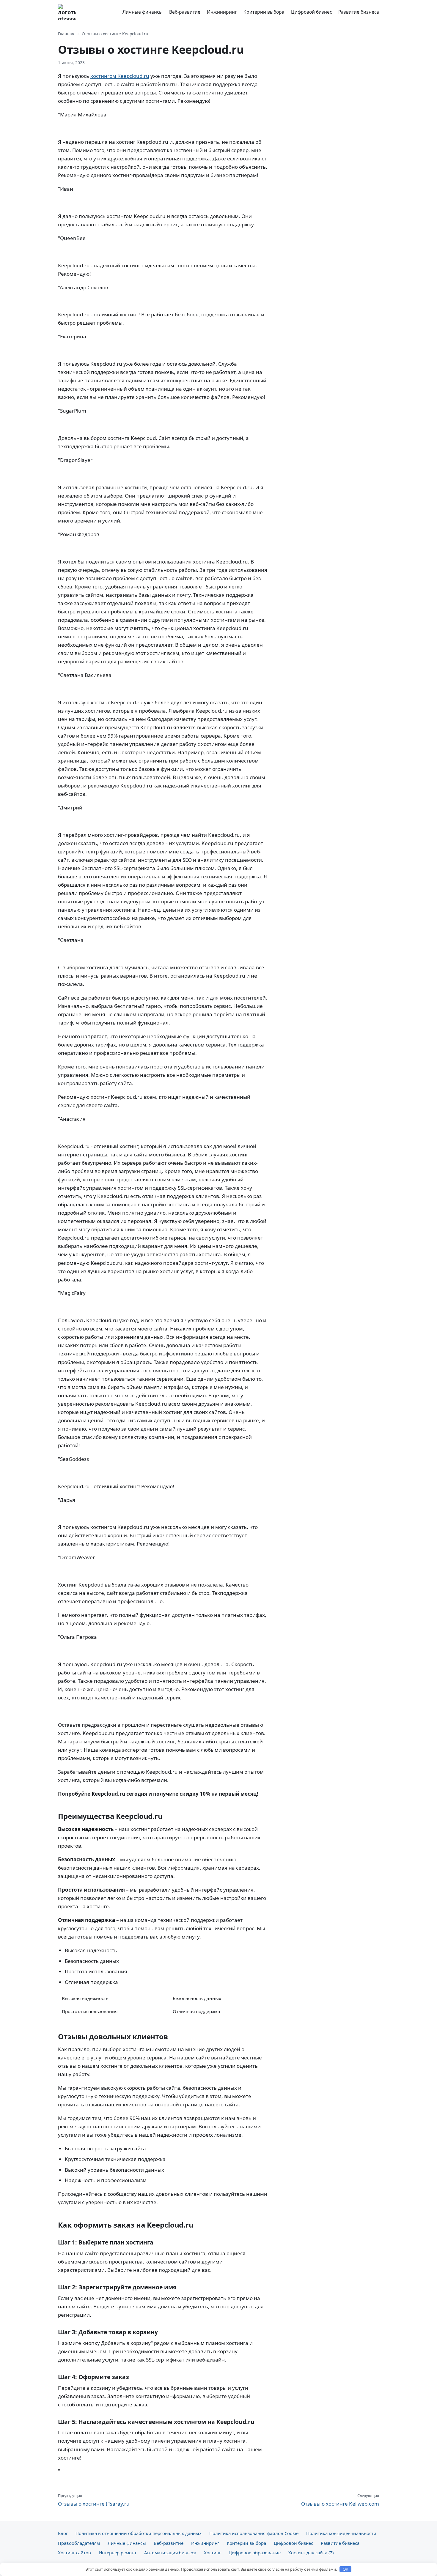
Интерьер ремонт (118, 2553)
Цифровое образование (255, 2553)
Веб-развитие (185, 12)
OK (346, 2569)
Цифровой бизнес (311, 12)
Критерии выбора (264, 12)
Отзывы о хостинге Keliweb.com (340, 2500)
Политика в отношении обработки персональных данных (139, 2533)
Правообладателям (79, 2543)
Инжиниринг (222, 12)
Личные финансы (143, 12)
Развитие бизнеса (359, 12)
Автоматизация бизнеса (170, 2553)
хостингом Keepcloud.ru (120, 76)
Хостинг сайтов (74, 2553)
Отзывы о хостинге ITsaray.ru (94, 2500)
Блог (63, 2533)
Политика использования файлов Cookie (254, 2533)
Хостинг (212, 2553)
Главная (66, 34)
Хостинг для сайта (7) (311, 2553)
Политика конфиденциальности (341, 2533)
